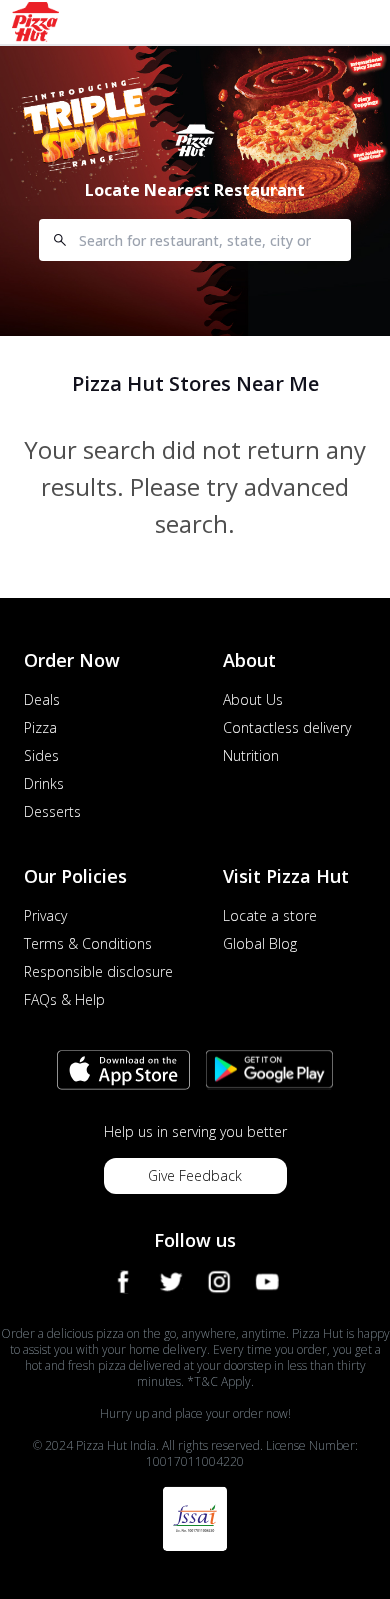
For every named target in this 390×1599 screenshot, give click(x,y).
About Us (253, 699)
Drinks (44, 783)
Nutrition (251, 755)
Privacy (45, 915)
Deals (42, 699)
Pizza (40, 727)
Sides (41, 755)
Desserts (52, 811)
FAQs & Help (64, 999)
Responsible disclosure (98, 971)
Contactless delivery (287, 727)
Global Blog (260, 943)
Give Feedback (195, 1175)
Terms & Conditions (88, 943)
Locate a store (270, 915)
